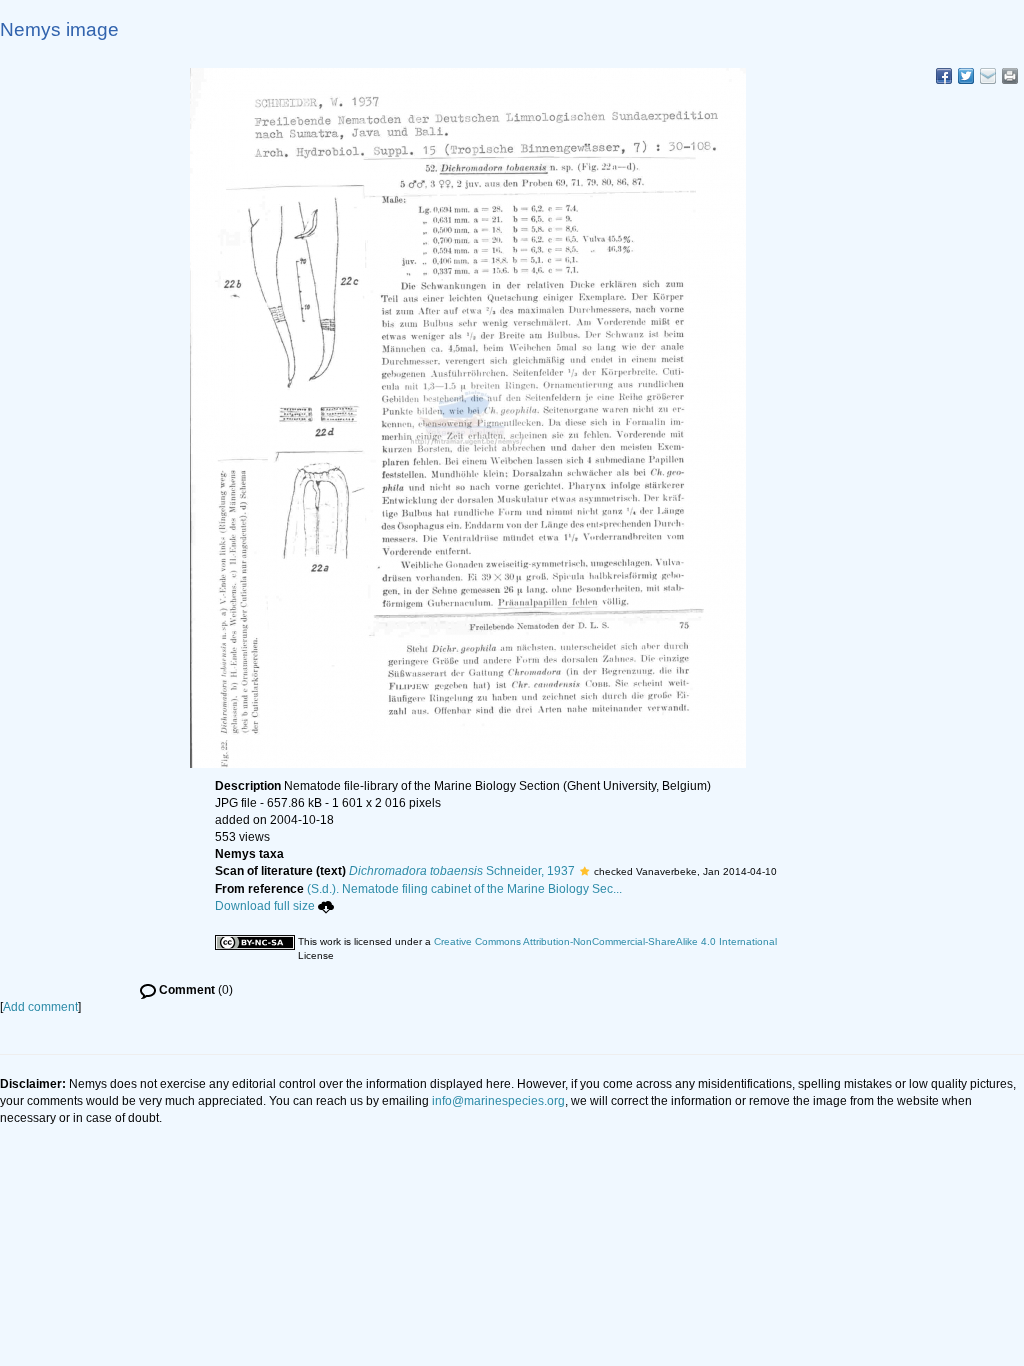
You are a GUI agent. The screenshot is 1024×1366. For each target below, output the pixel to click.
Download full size (265, 906)
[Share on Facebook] (944, 76)
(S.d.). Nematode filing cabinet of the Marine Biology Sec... (464, 889)
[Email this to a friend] (1010, 76)
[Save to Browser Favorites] (988, 76)
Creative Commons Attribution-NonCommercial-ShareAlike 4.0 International (605, 941)
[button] (584, 871)
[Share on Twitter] (966, 76)
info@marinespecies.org (498, 1101)
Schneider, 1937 (462, 871)
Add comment (40, 1007)
